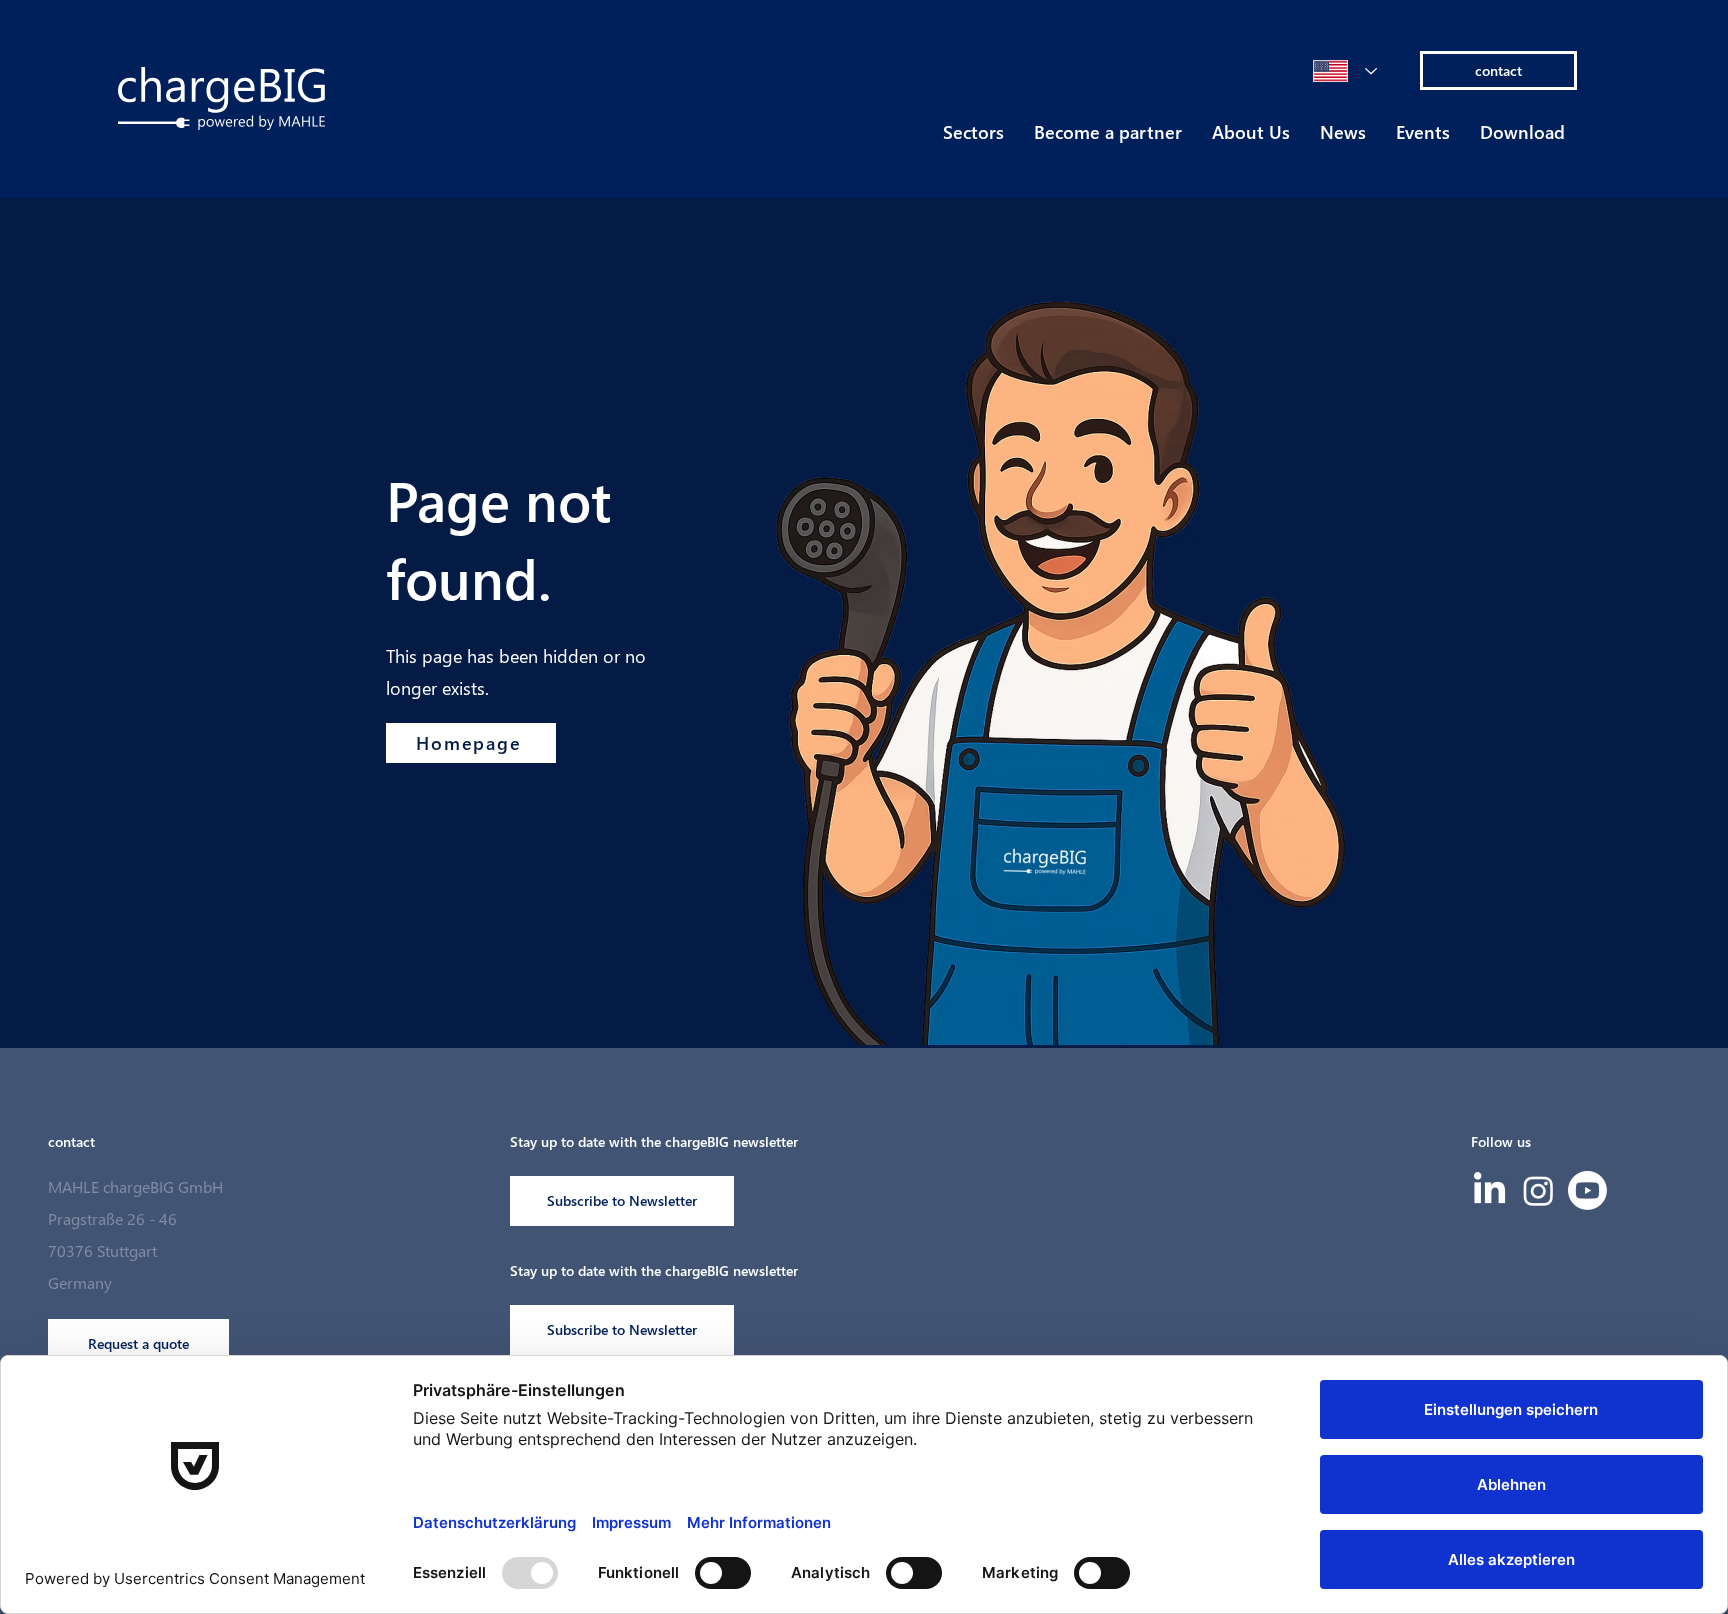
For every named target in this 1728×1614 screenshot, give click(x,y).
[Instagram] (1538, 1190)
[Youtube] (1587, 1190)
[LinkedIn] (1489, 1190)
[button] (973, 138)
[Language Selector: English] (1345, 71)
